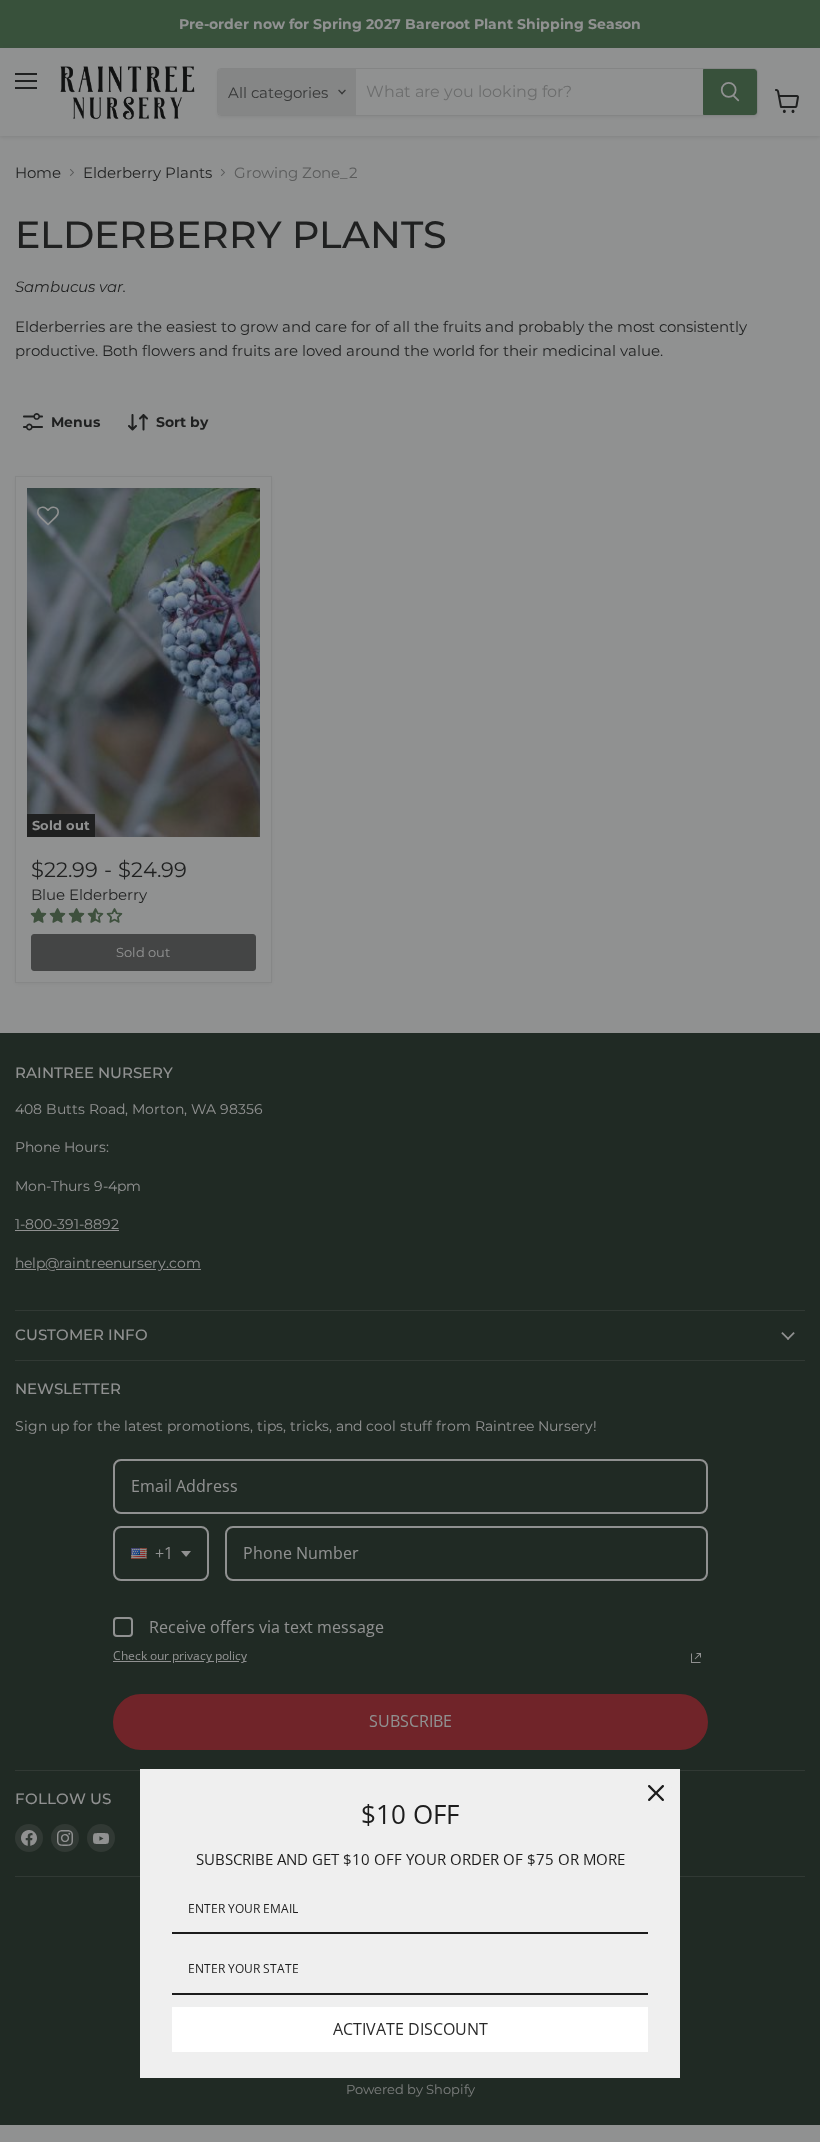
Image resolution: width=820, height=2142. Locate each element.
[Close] (656, 1793)
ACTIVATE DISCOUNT (410, 2029)
